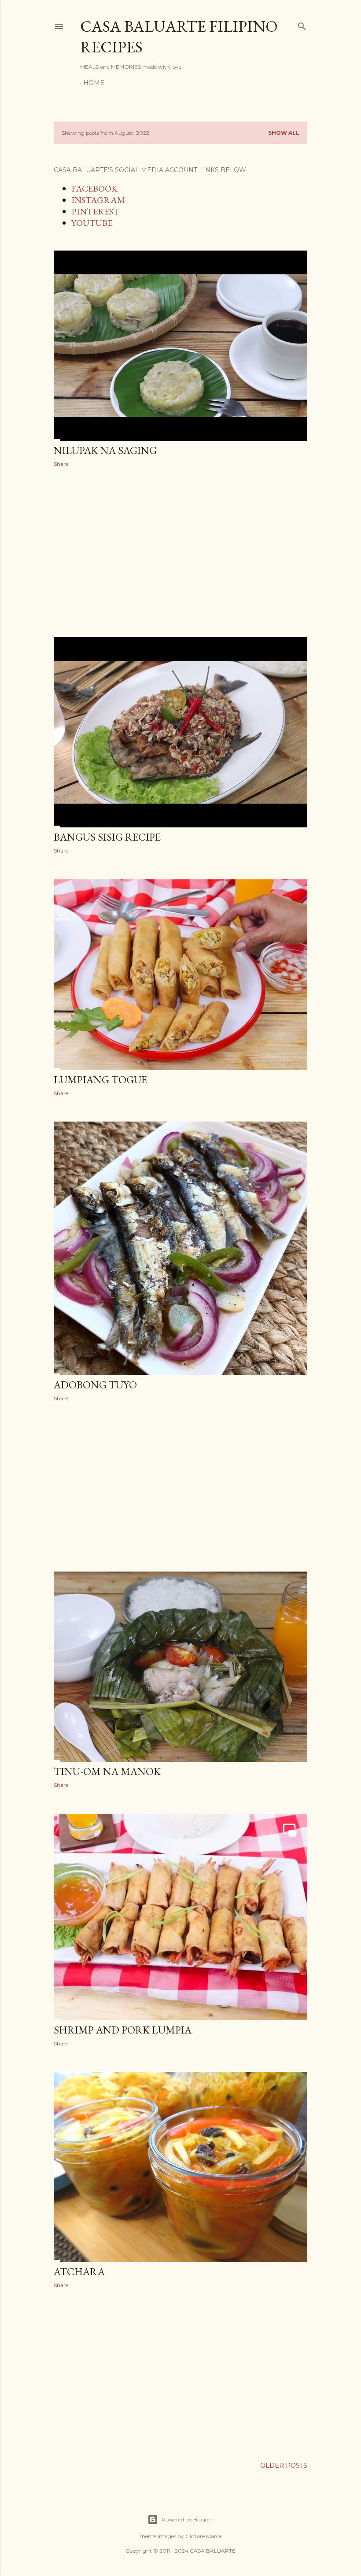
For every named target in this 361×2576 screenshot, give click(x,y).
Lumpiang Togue (100, 1079)
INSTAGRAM (98, 200)
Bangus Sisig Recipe (107, 837)
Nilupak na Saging (105, 450)
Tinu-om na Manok (107, 1771)
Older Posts (284, 2465)
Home (94, 83)
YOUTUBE (92, 223)
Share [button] (61, 464)
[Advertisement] (207, 551)
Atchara (79, 2272)
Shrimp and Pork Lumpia (123, 2030)
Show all (284, 133)
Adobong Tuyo (95, 1385)
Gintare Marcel (204, 2536)
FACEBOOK (94, 188)
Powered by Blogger (188, 2519)
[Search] (302, 24)
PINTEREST (95, 211)
